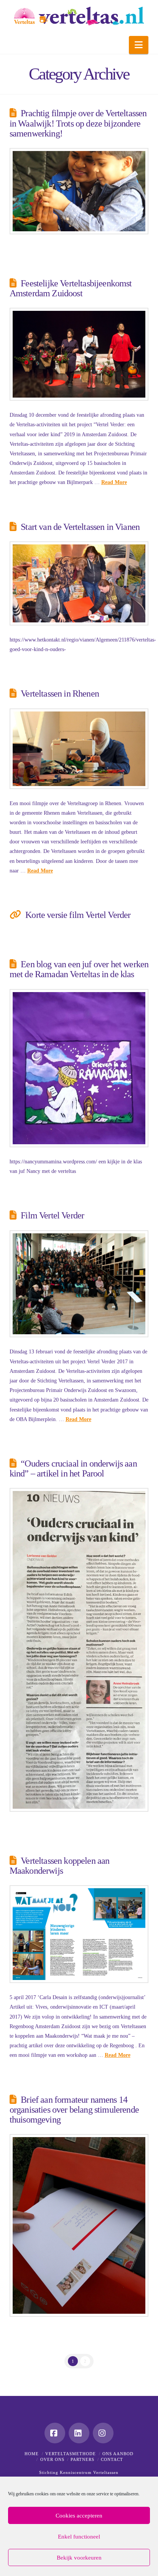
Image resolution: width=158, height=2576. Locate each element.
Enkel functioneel (79, 2537)
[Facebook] (55, 2433)
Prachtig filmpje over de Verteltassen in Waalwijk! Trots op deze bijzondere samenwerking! (78, 123)
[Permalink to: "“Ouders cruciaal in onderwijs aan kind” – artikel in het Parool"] (79, 1650)
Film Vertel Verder (52, 1215)
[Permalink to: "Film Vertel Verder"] (79, 1284)
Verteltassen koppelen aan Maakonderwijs (60, 1866)
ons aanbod (118, 2454)
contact (112, 2459)
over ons (52, 2459)
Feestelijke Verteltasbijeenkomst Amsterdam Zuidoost (71, 288)
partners (82, 2459)
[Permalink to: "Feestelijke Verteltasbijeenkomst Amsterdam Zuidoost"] (79, 354)
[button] (139, 45)
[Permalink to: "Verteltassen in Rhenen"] (79, 749)
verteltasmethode (71, 2454)
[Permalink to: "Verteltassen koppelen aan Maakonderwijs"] (79, 1934)
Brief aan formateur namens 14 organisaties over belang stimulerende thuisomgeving (74, 2110)
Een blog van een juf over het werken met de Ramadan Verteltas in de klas (79, 969)
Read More (114, 482)
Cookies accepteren (79, 2516)
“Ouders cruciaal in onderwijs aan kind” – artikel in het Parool (73, 1468)
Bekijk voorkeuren (79, 2558)
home (32, 2454)
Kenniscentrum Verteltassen (89, 2472)
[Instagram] (103, 2433)
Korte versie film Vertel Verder (78, 915)
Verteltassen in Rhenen (60, 694)
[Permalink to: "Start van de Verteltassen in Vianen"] (79, 583)
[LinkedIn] (79, 2433)
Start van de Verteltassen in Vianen (80, 527)
